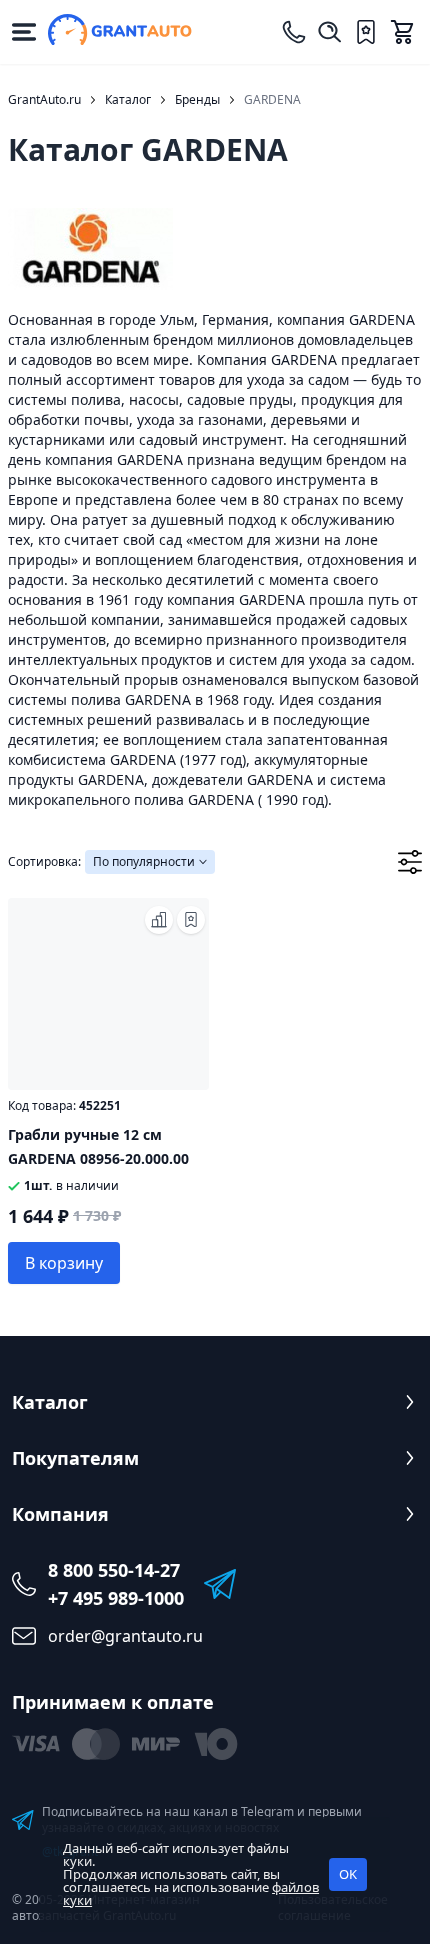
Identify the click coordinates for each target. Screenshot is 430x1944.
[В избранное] (191, 920)
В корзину (64, 1263)
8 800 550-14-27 (114, 1570)
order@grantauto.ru (125, 1636)
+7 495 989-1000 (116, 1598)
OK (348, 1874)
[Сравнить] (159, 920)
